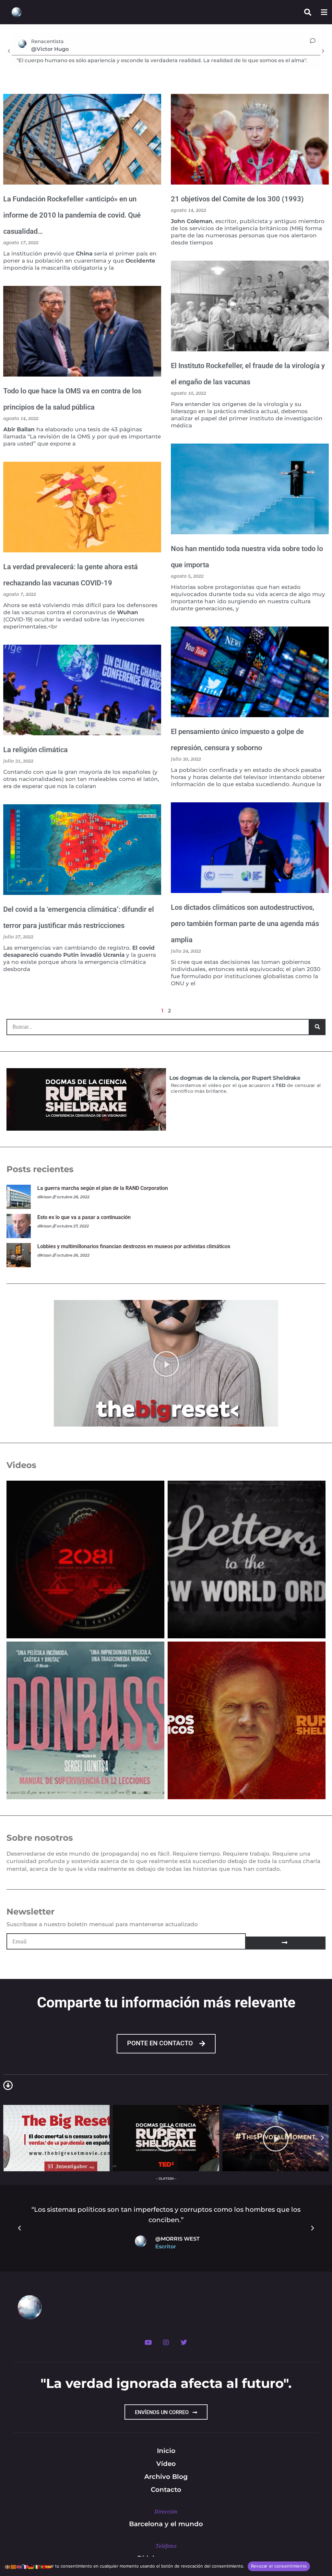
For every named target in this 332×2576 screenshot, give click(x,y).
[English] (19, 2566)
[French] (25, 2566)
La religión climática (36, 750)
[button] (9, 51)
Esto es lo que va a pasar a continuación (84, 1217)
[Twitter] (184, 2343)
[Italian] (37, 2566)
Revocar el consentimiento (279, 2566)
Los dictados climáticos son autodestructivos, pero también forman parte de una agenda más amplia (245, 924)
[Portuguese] (43, 2566)
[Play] (166, 1363)
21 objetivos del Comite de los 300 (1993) (237, 199)
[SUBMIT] (286, 1943)
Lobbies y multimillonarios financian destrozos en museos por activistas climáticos (134, 1246)
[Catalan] (14, 2566)
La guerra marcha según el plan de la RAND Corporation (103, 1188)
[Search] (317, 1027)
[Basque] (8, 2566)
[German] (31, 2566)
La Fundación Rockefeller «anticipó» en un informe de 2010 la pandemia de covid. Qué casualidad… (72, 215)
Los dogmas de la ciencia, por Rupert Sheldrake (235, 1078)
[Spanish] (49, 2566)
